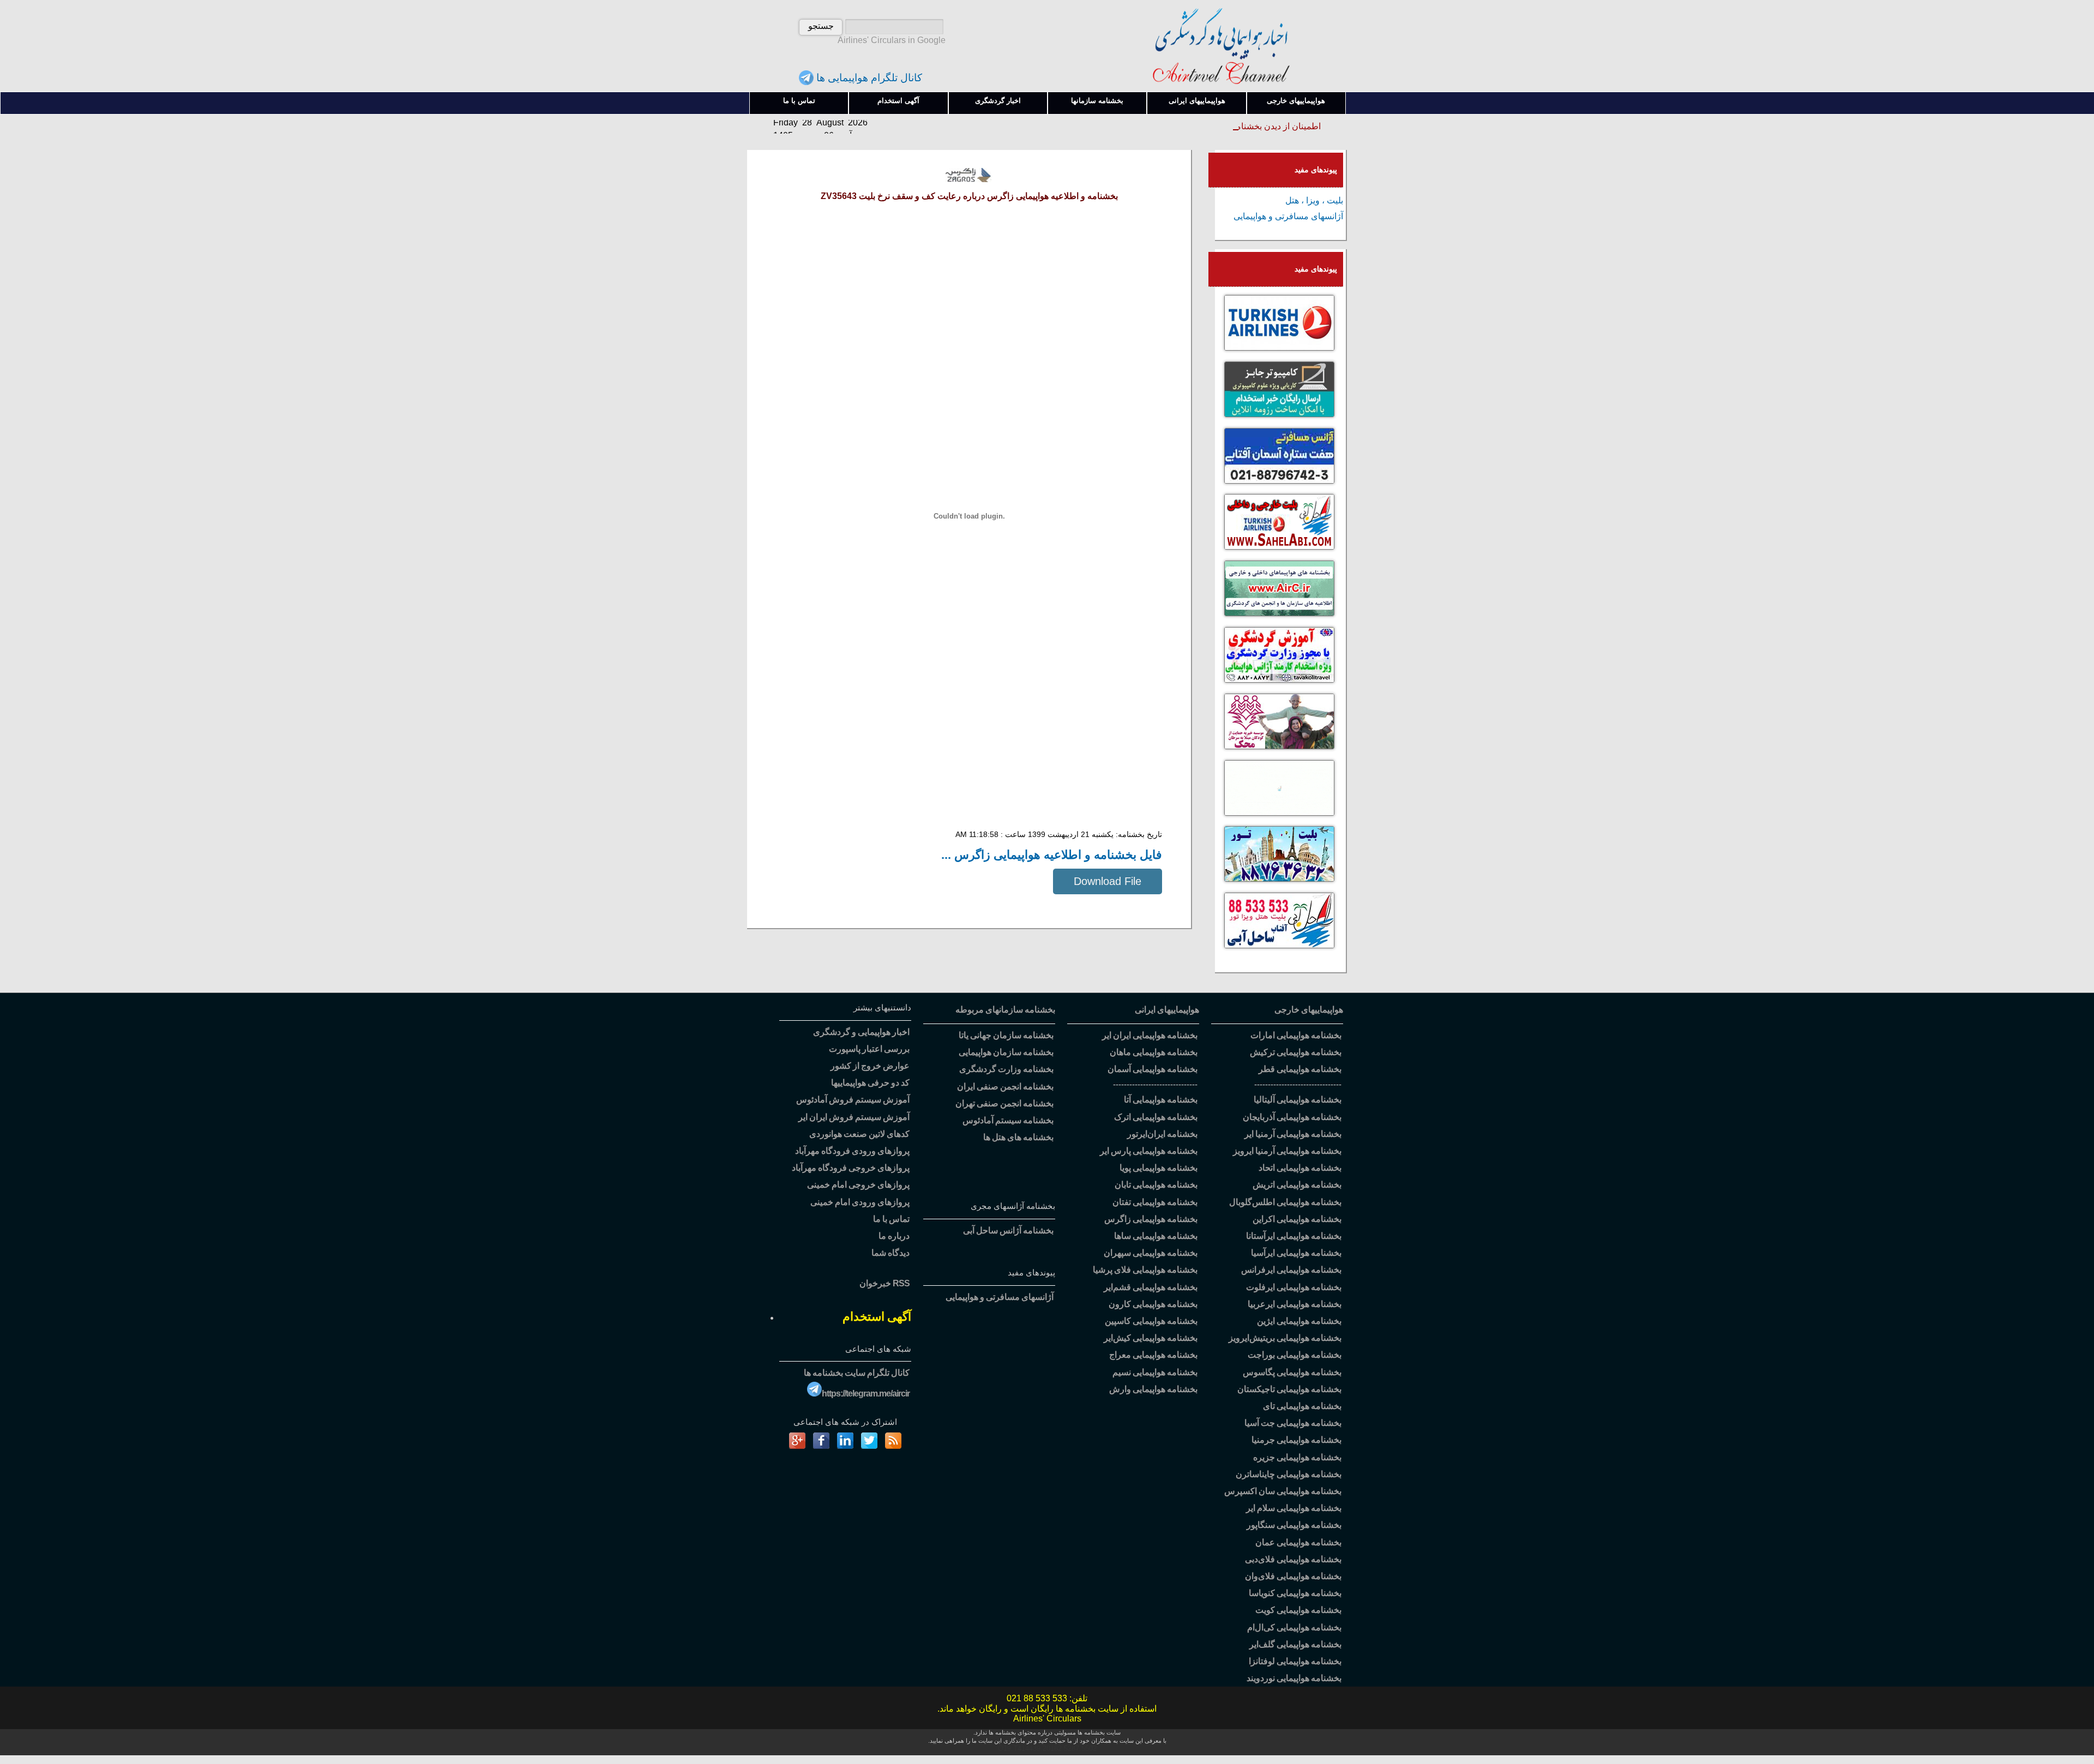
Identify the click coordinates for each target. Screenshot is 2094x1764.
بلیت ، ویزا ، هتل (1314, 200)
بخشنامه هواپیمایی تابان (1156, 1185)
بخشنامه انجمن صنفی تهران (1004, 1103)
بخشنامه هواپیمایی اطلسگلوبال (1285, 1202)
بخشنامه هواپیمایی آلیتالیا (1298, 1100)
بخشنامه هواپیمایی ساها (1156, 1236)
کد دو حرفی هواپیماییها (870, 1083)
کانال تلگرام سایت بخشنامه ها (857, 1373)
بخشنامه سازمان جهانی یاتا (1006, 1035)
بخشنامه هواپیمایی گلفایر (1295, 1644)
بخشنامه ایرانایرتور (1162, 1134)
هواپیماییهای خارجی (1296, 101)
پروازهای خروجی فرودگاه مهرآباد (851, 1168)
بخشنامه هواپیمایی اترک (1156, 1117)
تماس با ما (799, 101)
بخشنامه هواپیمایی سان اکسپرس (1283, 1491)
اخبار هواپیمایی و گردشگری (861, 1032)
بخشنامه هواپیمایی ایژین (1299, 1321)
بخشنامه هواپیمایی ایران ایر (1150, 1035)
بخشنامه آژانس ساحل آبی (1008, 1230)
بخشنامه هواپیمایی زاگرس (1151, 1219)
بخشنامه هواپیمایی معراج (1153, 1355)
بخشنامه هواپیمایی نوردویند (1294, 1678)
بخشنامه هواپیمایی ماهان (1154, 1052)
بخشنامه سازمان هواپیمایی (1006, 1052)
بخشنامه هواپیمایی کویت (1298, 1610)
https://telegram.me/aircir (866, 1393)
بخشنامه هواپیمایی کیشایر (1151, 1338)
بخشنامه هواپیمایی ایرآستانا (1294, 1236)
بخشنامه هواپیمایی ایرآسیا (1296, 1253)
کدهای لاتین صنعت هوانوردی (859, 1134)
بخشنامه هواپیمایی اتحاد (1300, 1168)
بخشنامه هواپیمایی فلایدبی (1293, 1559)
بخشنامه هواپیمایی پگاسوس (1292, 1372)
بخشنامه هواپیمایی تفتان (1155, 1202)
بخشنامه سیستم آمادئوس (1008, 1120)
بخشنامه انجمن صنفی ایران (1005, 1086)
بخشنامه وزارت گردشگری (1006, 1069)
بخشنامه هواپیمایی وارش (1153, 1389)
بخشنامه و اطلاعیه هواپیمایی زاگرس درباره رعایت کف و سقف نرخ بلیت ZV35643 (969, 196)
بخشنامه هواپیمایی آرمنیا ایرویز (1287, 1151)
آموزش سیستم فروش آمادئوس (853, 1100)
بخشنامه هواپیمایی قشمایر (1151, 1287)
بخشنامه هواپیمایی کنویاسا (1295, 1593)
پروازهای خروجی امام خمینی (858, 1185)
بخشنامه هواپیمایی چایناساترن (1289, 1474)
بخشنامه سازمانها (1097, 101)
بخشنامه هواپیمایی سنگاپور (1294, 1525)
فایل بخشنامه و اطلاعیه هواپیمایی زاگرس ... (1052, 855)
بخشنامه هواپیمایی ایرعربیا (1295, 1304)
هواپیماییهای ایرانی (1197, 101)
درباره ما (894, 1236)
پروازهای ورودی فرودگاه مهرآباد (852, 1151)
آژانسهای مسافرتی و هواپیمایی (1288, 216)
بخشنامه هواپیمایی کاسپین (1151, 1321)
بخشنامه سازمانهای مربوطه (1005, 1010)
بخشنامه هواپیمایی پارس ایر (1149, 1151)
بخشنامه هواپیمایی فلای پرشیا (1145, 1270)
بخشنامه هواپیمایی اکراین (1297, 1219)
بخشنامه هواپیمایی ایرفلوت (1294, 1287)
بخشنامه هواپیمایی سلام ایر (1294, 1508)
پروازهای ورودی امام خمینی (860, 1202)
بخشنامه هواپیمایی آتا (1161, 1100)
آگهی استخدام (898, 101)
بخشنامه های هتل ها (1018, 1137)
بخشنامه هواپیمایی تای (1302, 1406)
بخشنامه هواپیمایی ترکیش (1296, 1052)
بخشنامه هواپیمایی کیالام (1294, 1627)
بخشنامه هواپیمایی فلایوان (1293, 1576)
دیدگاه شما (890, 1253)
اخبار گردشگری (998, 101)
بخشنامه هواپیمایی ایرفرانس (1291, 1270)
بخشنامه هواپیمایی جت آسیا (1293, 1423)
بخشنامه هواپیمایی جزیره (1297, 1457)
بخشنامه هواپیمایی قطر (1300, 1069)
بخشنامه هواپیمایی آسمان (1153, 1069)
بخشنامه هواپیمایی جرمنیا (1296, 1440)
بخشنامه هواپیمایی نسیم (1155, 1372)
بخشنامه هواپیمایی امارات (1296, 1035)
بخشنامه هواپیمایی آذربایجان (1292, 1117)
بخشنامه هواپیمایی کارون (1153, 1304)
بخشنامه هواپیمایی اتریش (1297, 1185)
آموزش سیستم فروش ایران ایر (854, 1117)
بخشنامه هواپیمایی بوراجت (1295, 1355)
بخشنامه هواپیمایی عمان (1298, 1542)
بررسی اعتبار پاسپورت (869, 1049)
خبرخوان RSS (884, 1283)
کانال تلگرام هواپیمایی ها (868, 78)
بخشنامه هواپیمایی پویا (1159, 1168)
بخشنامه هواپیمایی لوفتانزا (1295, 1661)
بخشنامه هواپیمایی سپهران (1151, 1253)
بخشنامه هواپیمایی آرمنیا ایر (1293, 1134)
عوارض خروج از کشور (870, 1066)
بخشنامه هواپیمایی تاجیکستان (1289, 1389)
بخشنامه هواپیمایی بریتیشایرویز (1285, 1338)
